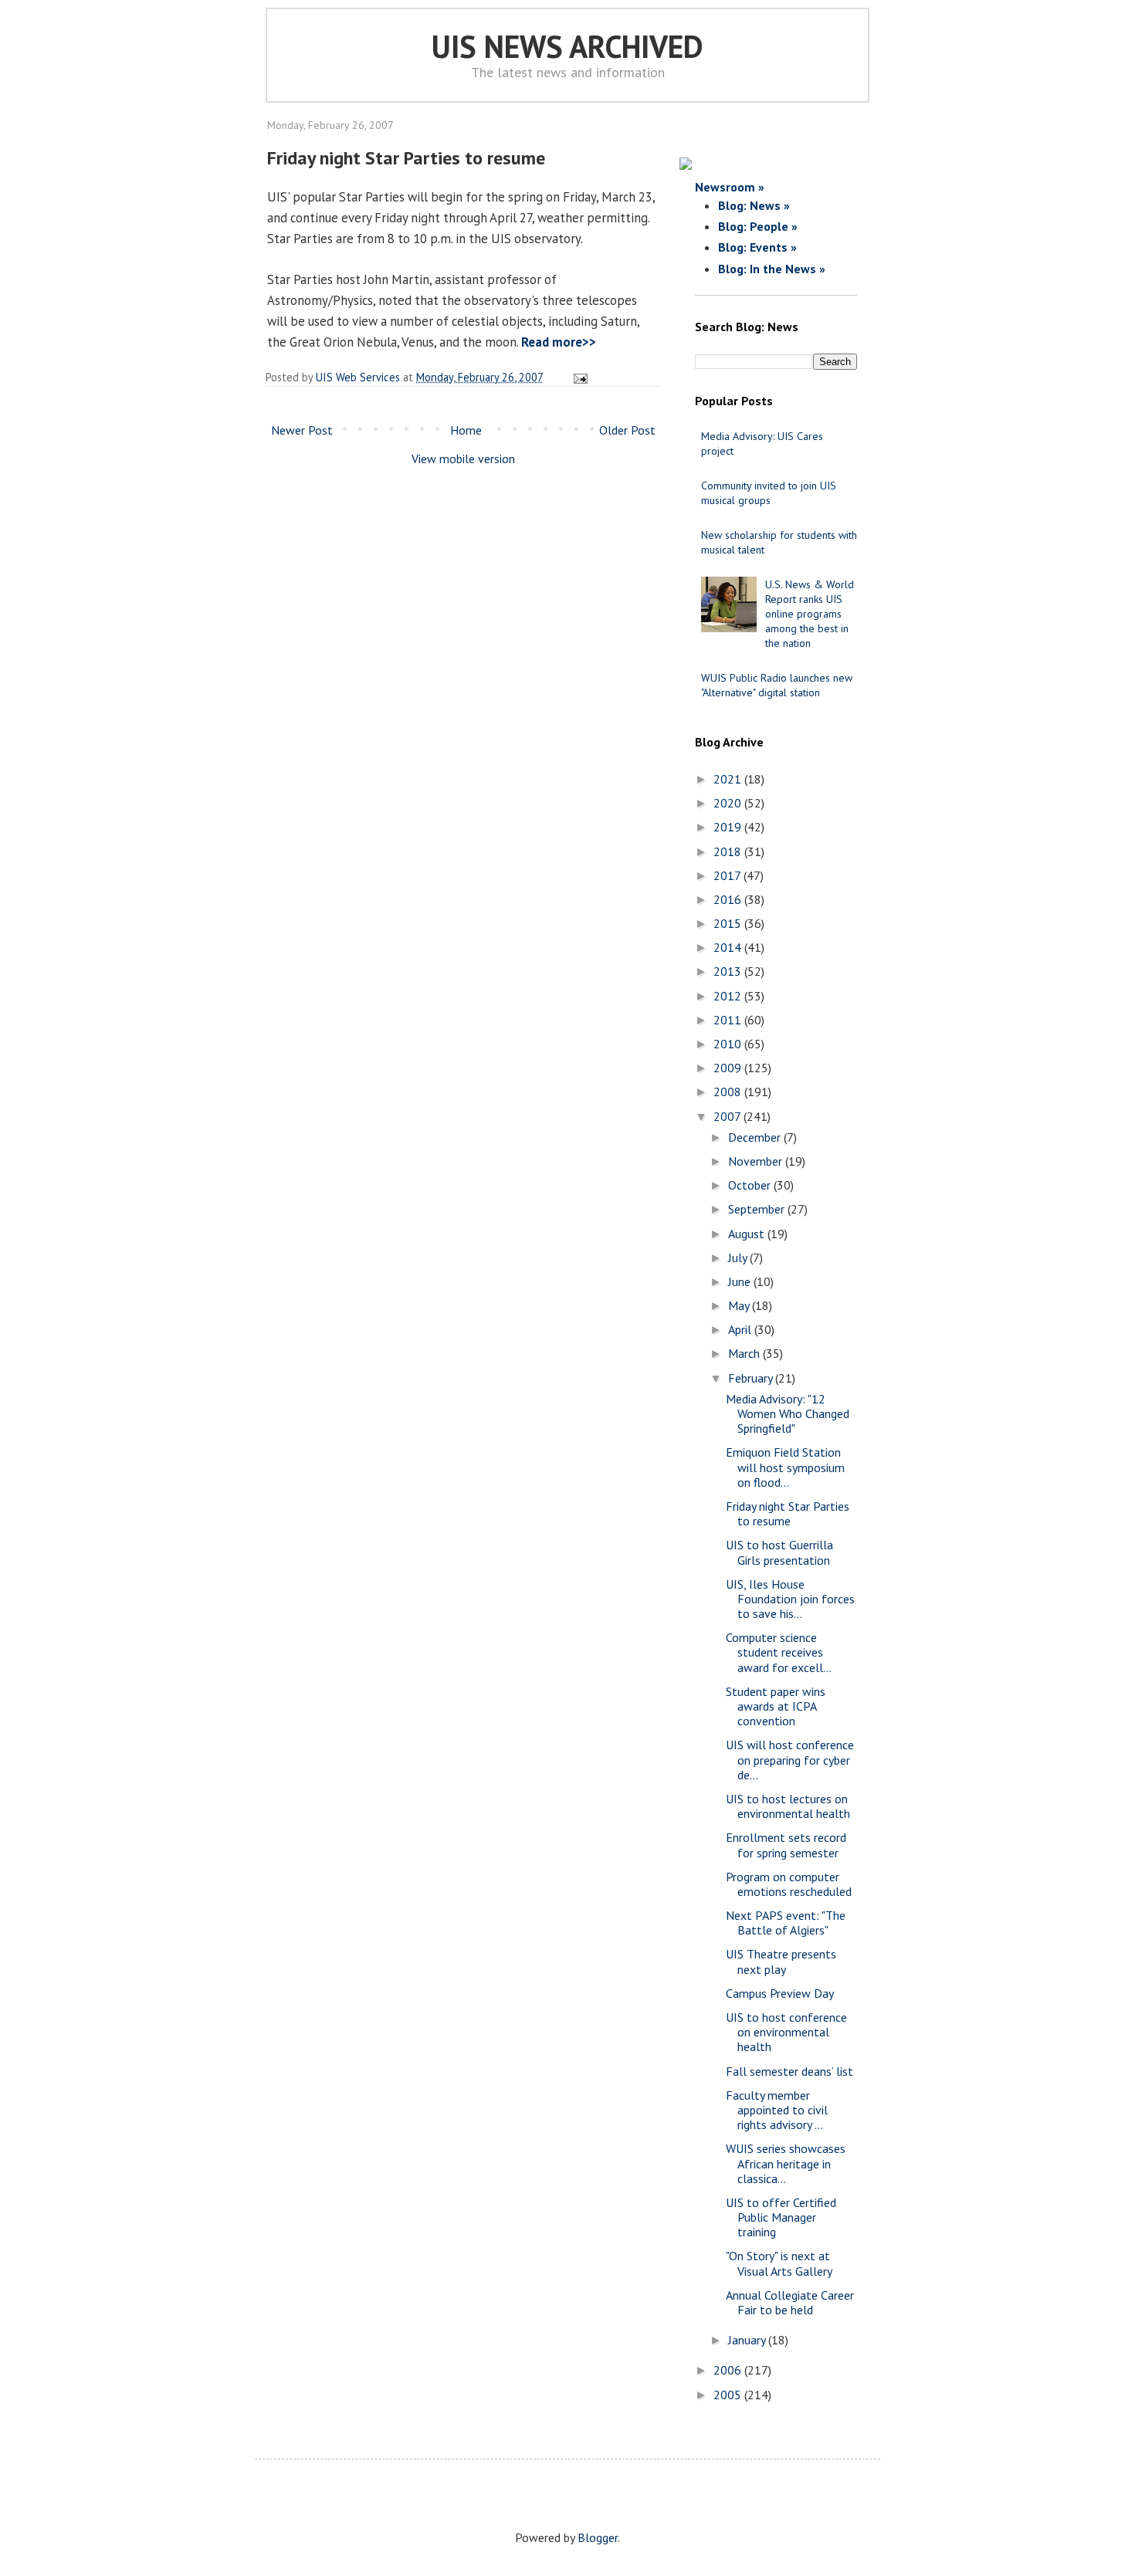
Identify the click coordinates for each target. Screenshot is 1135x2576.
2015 (729, 923)
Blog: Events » (757, 247)
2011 (729, 1020)
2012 (729, 996)
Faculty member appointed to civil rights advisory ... (777, 2110)
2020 (729, 803)
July (739, 1258)
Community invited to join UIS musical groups (769, 493)
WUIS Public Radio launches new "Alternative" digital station (777, 685)
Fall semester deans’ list (789, 2071)
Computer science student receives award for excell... (779, 1652)
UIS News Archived (567, 46)
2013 (729, 971)
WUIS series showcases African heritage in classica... (786, 2163)
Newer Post (302, 430)
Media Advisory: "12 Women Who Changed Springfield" (788, 1413)
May (740, 1305)
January (748, 2340)
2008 (729, 1092)
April (741, 1329)
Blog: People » (758, 226)
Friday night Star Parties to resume (788, 1513)
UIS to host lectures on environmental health (788, 1806)
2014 (729, 947)
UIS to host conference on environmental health (786, 2032)
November (757, 1161)
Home (466, 430)
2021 (729, 779)
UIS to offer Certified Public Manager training (781, 2217)
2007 (728, 1116)
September (758, 1209)
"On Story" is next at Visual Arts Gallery (779, 2263)
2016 (729, 899)
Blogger (598, 2537)
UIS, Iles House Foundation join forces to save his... (790, 1599)
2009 (729, 1068)
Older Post (627, 430)
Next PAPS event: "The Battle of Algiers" (786, 1923)
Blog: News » (754, 205)
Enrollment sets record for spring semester (786, 1845)
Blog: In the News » (772, 269)
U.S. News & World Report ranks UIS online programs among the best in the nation (810, 614)
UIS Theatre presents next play (781, 1961)
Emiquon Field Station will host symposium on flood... (785, 1467)
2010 (729, 1044)
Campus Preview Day (780, 1993)
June (741, 1281)
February (752, 1378)
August (748, 1234)
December (756, 1137)
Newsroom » (730, 187)
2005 (729, 2395)
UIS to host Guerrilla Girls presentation (779, 1552)
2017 (728, 875)
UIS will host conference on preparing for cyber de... (790, 1759)
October (751, 1185)
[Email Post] (578, 377)
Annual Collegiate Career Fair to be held (790, 2302)
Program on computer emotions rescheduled (789, 1884)
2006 (729, 2370)
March (745, 1353)
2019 (729, 827)
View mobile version (463, 459)
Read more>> (559, 342)
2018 (729, 851)
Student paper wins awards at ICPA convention (776, 1706)
